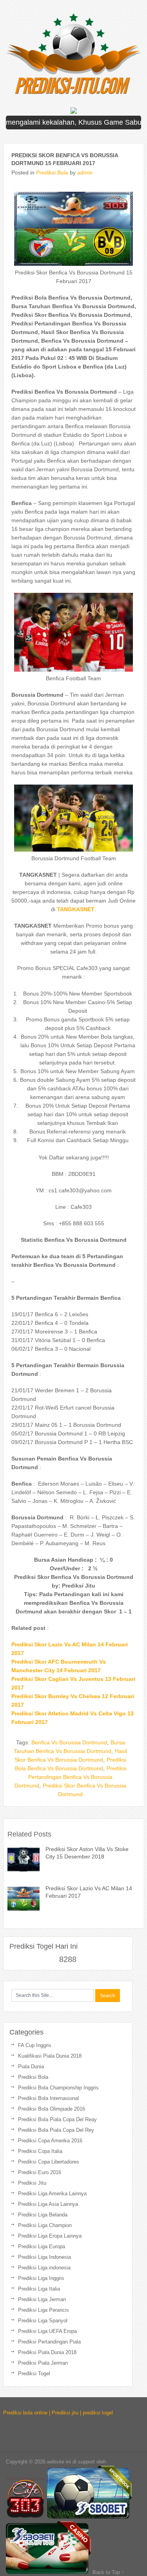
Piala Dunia (31, 2066)
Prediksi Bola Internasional (48, 2098)
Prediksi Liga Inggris (41, 2278)
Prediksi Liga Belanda (43, 2215)
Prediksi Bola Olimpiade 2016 (52, 2109)
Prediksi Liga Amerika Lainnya (52, 2194)
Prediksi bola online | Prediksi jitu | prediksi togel (58, 2413)
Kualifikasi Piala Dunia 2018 (50, 2056)
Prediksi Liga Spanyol (43, 2321)
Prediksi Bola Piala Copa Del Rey (56, 2130)
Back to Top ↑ (108, 2572)
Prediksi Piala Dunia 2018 (47, 2352)
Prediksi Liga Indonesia (44, 2257)
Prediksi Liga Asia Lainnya (48, 2204)
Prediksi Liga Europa (42, 2246)
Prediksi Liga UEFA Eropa (47, 2331)
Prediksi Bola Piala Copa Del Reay (57, 2119)
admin (85, 173)
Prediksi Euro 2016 (40, 2172)
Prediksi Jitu (32, 2183)
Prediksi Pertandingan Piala (49, 2342)
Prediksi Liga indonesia (44, 2268)
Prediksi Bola (52, 173)
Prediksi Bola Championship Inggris (58, 2088)
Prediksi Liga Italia (39, 2289)
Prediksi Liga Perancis (44, 2310)
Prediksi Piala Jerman (43, 2363)
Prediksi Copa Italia (40, 2151)
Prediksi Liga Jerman (42, 2299)
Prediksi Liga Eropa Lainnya (50, 2236)
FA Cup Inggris (35, 2045)
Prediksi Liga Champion (45, 2225)
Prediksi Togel (34, 2373)
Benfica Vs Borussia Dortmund (69, 1742)
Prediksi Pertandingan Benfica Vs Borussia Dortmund (70, 1777)
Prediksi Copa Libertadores (49, 2162)
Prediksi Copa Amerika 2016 (50, 2141)
